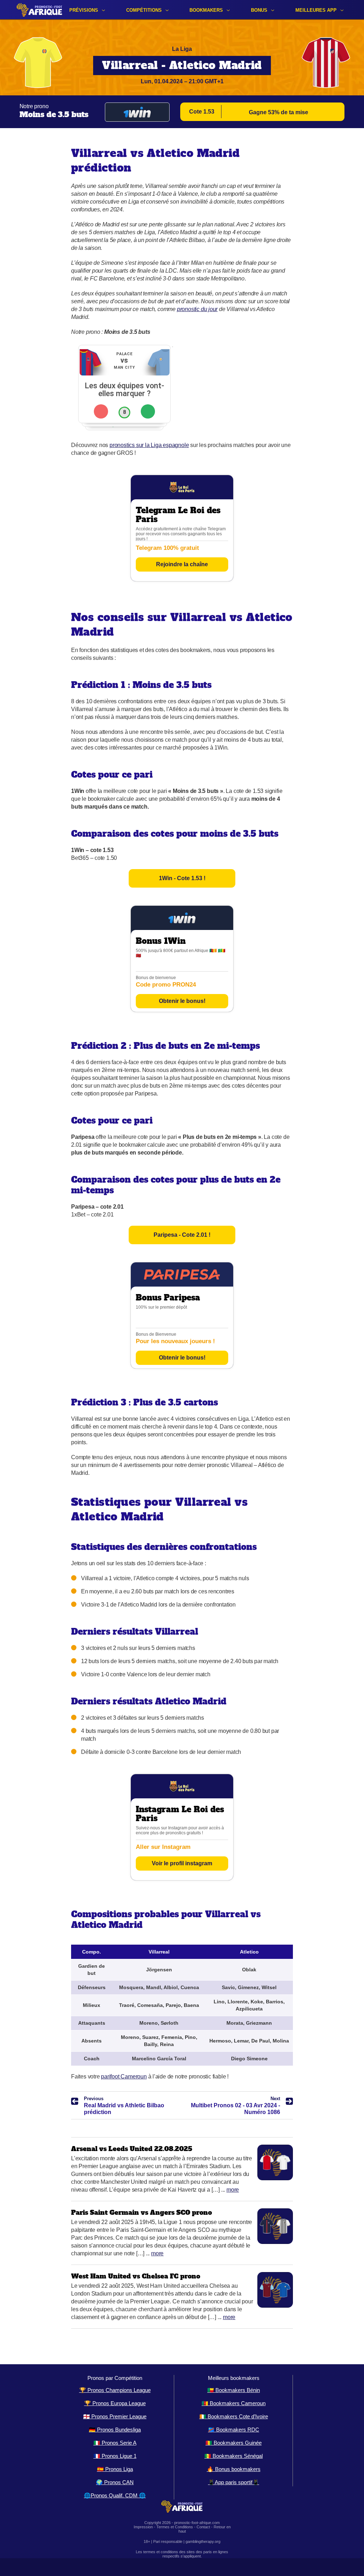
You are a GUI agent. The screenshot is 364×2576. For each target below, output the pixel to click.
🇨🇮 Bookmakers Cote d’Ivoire (234, 2416)
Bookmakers (206, 10)
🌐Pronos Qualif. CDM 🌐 (115, 2495)
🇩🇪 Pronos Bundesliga (115, 2430)
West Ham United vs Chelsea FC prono (136, 2276)
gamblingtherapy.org (203, 2541)
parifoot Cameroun (124, 2076)
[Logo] (39, 10)
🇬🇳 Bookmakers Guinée (234, 2443)
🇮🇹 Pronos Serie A (115, 2443)
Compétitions (144, 10)
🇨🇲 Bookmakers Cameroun (234, 2403)
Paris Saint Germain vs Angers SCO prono (141, 2212)
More (233, 2190)
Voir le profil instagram (182, 1863)
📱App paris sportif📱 (234, 2482)
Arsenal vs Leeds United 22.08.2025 (132, 2149)
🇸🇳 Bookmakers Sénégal (234, 2456)
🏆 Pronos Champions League (115, 2390)
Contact (203, 2527)
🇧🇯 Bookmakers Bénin (234, 2390)
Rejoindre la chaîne (182, 564)
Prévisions (84, 10)
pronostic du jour (197, 309)
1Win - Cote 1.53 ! (182, 878)
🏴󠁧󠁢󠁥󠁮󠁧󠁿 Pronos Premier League (115, 2416)
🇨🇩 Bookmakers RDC (234, 2430)
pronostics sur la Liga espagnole (149, 445)
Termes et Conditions (175, 2527)
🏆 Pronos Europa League (115, 2403)
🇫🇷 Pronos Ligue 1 (115, 2456)
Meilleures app (316, 10)
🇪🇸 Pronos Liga (115, 2469)
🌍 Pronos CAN (115, 2482)
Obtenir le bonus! (182, 1001)
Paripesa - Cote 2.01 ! (182, 1235)
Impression (143, 2527)
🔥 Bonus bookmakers (234, 2469)
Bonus (259, 10)
